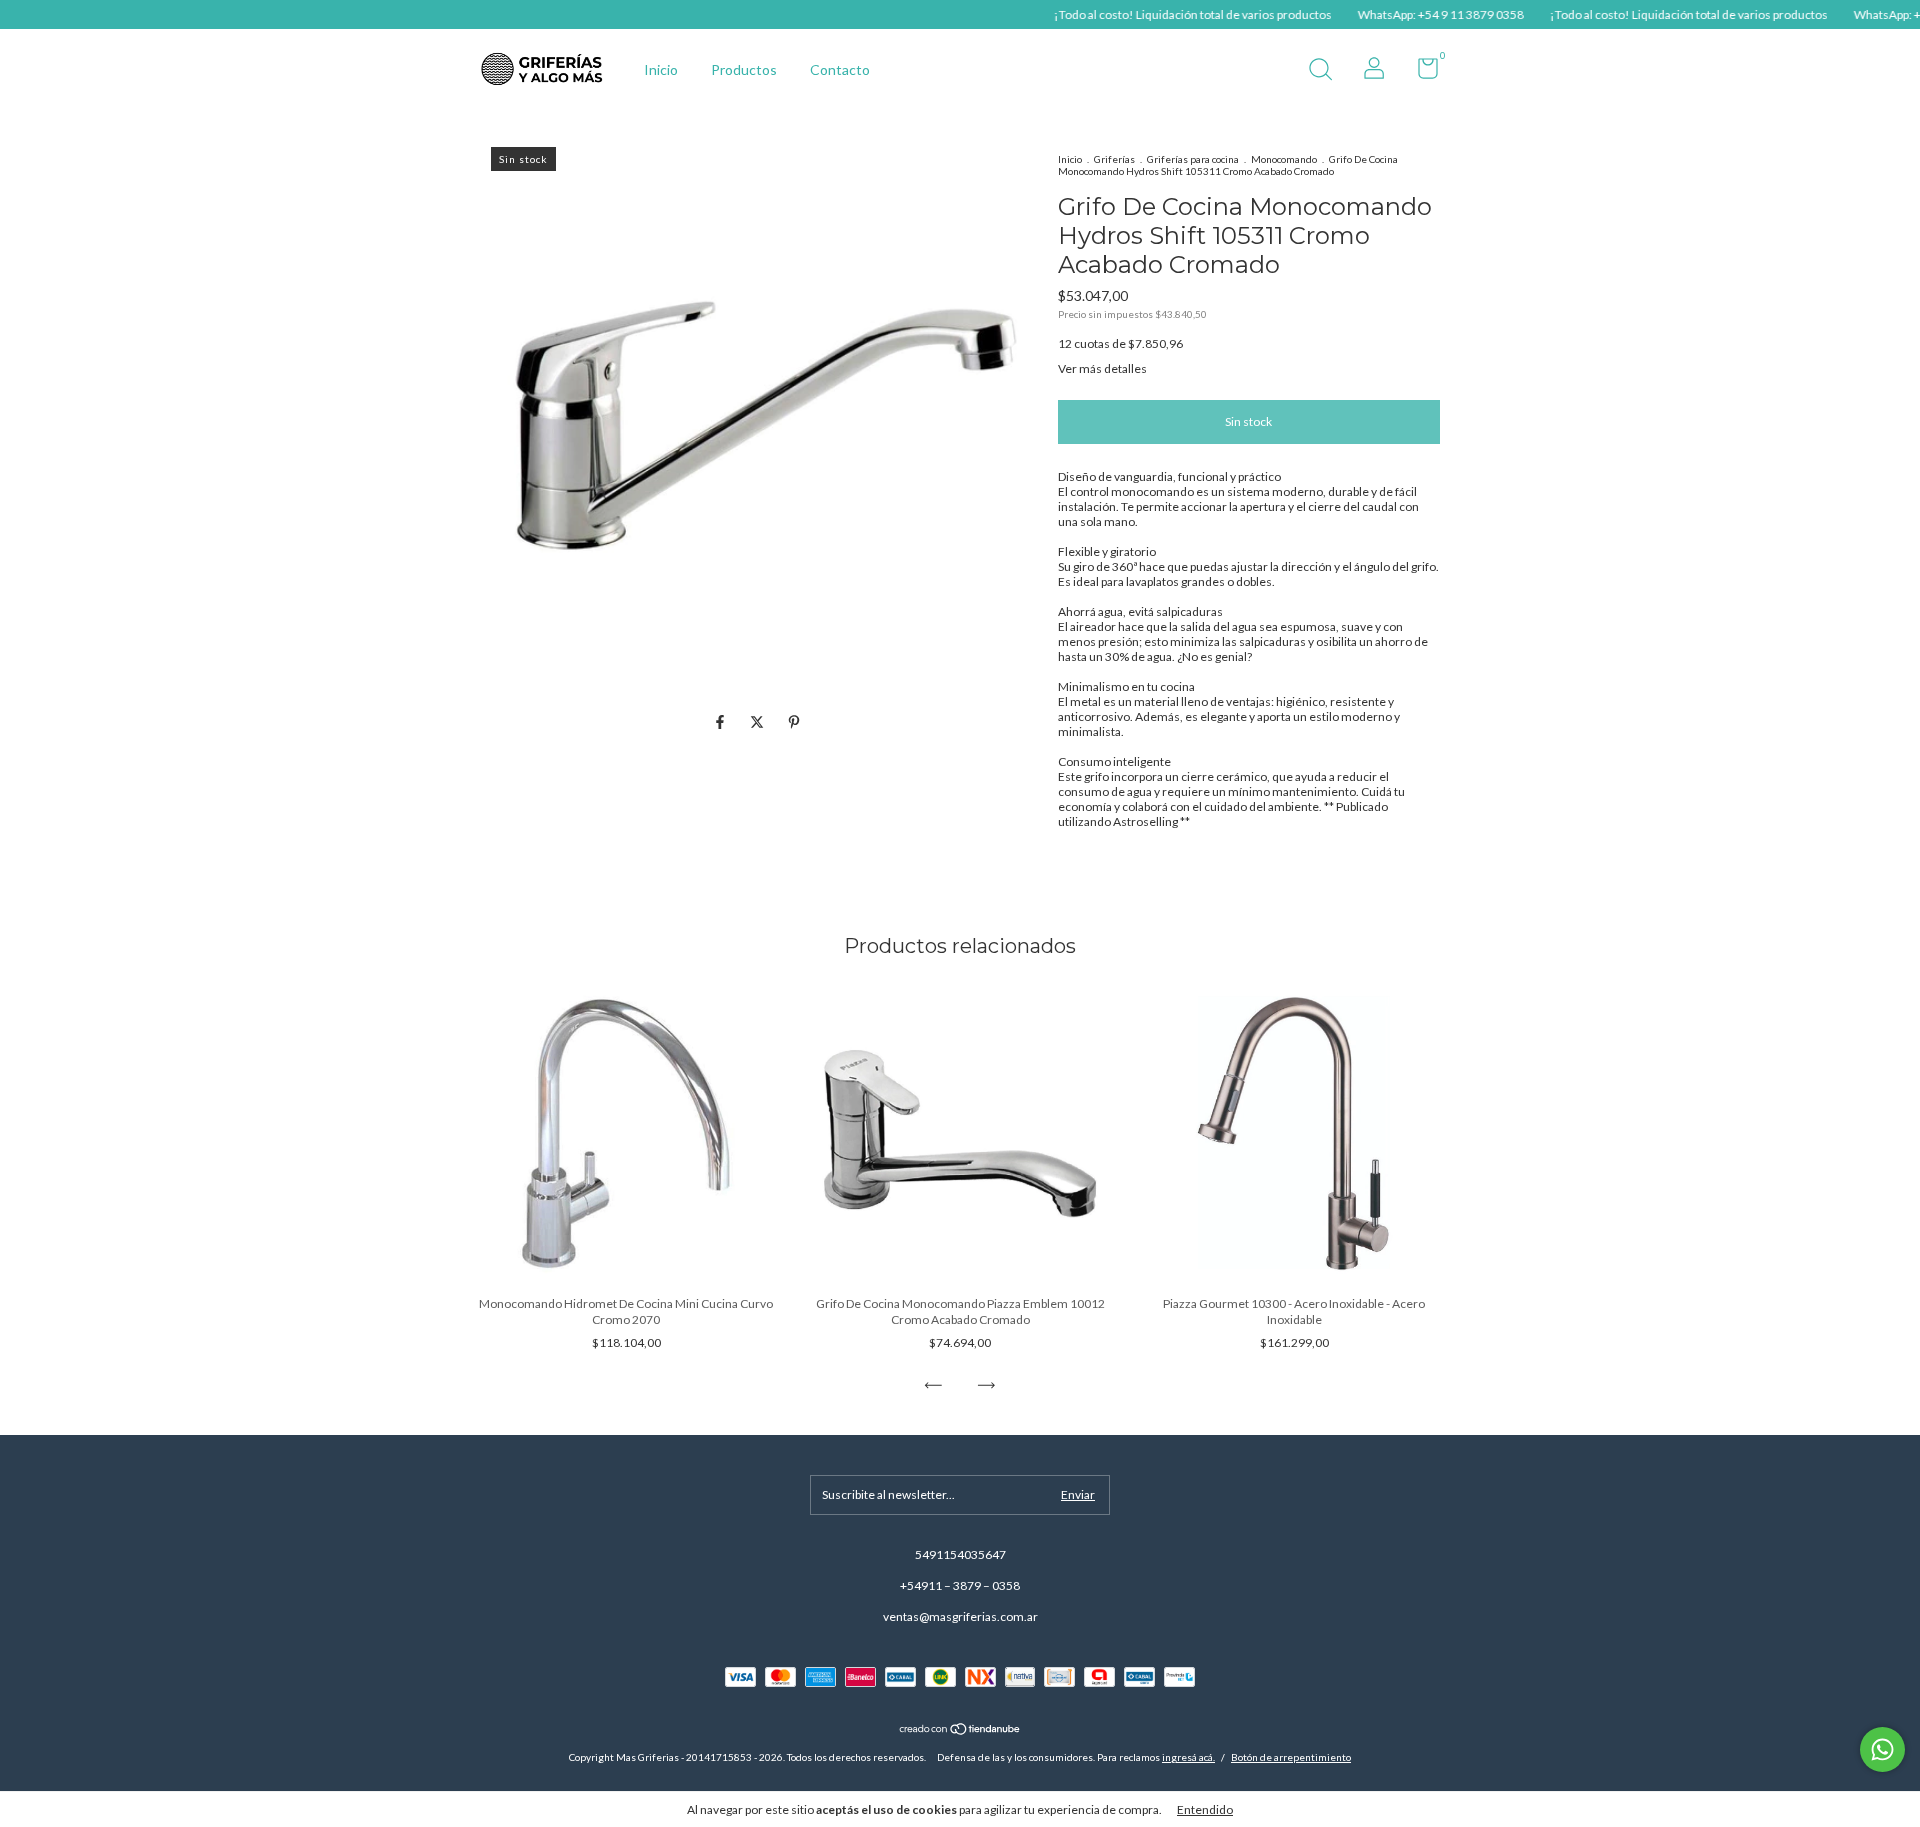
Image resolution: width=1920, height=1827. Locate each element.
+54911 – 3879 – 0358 (960, 1585)
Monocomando (1284, 159)
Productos (744, 69)
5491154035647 (960, 1554)
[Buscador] (1320, 71)
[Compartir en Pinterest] (794, 722)
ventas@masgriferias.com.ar (960, 1616)
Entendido (1205, 1809)
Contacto (840, 69)
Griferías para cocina (1193, 159)
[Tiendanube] (960, 1730)
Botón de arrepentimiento (1291, 1757)
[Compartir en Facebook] (721, 722)
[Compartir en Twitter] (758, 722)
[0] (1420, 72)
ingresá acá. (1188, 1757)
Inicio (661, 69)
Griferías (1114, 159)
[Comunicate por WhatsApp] (1882, 1749)
